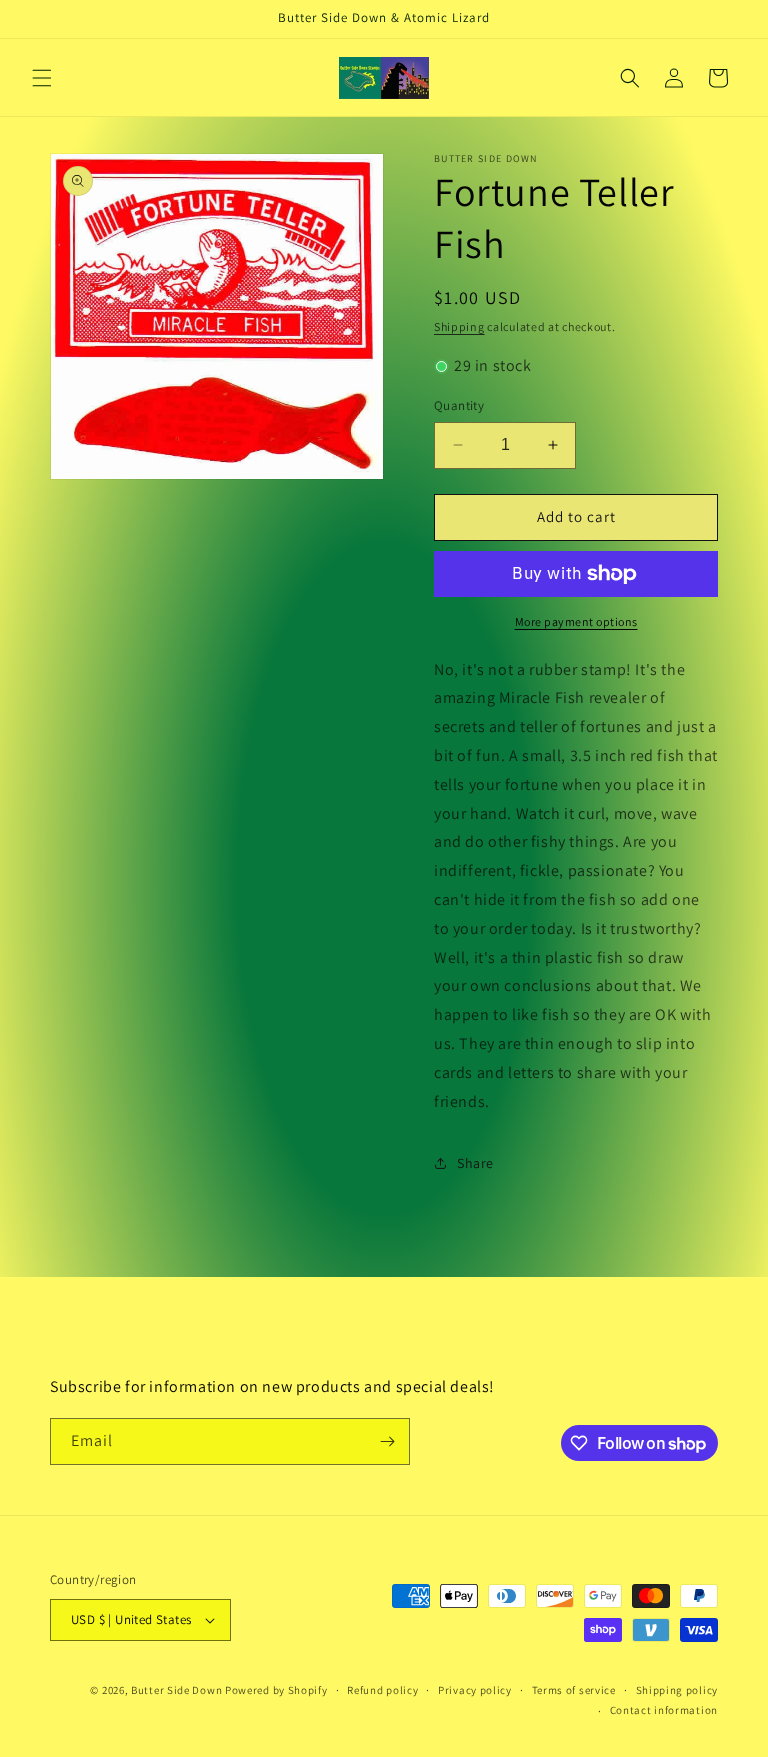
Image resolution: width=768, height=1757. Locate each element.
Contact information (664, 1710)
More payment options (576, 621)
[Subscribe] (387, 1441)
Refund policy (382, 1690)
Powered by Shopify (276, 1690)
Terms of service (574, 1690)
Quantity (459, 405)
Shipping (459, 326)
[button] (42, 78)
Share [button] (475, 1163)
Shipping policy (677, 1690)
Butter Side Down (176, 1690)
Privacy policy (475, 1690)
